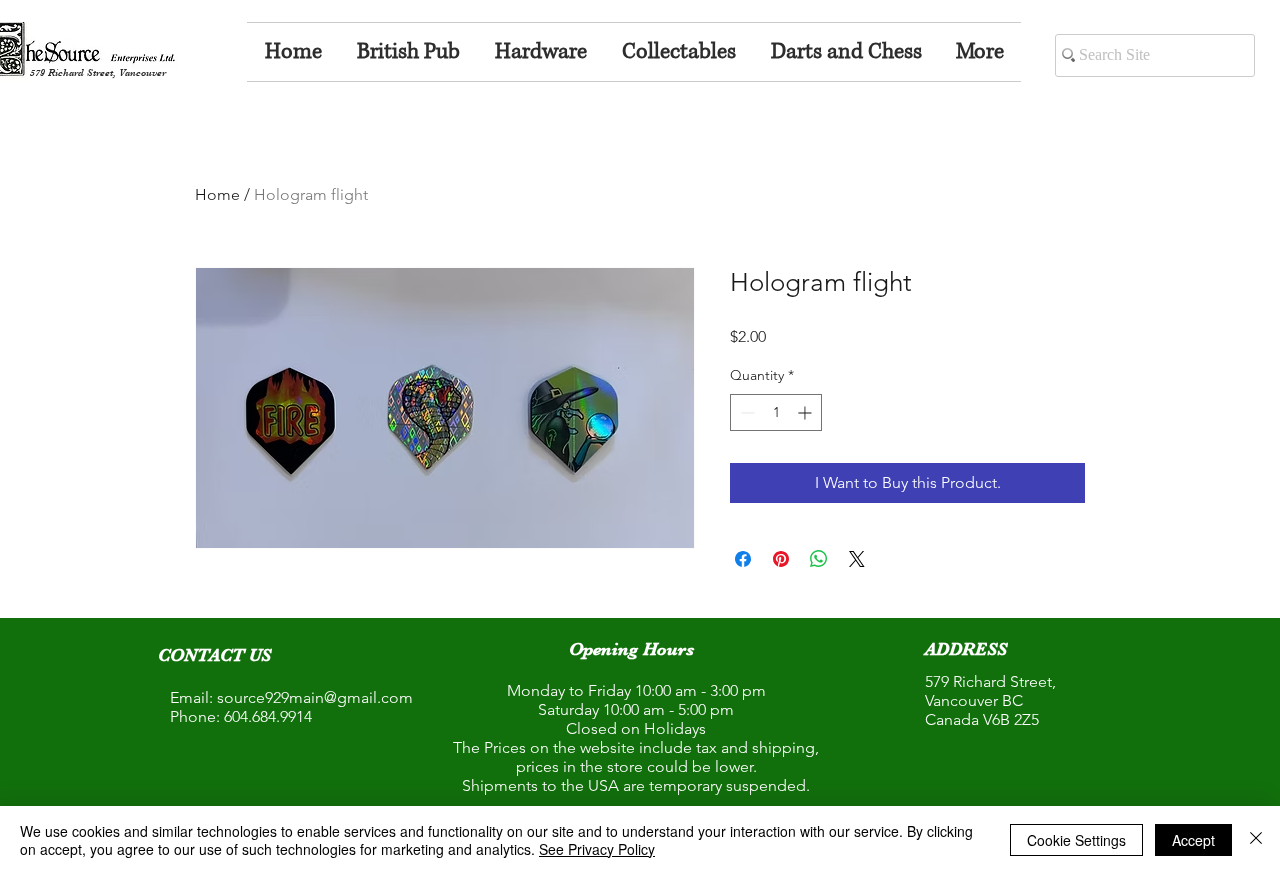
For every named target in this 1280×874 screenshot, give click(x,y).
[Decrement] (745, 412)
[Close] (1256, 840)
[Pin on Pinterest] (781, 559)
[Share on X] (857, 559)
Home (217, 194)
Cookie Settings (1076, 840)
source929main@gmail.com (315, 697)
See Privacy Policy (597, 849)
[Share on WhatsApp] (819, 559)
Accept (1193, 840)
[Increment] (806, 412)
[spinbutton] (776, 412)
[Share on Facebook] (743, 559)
